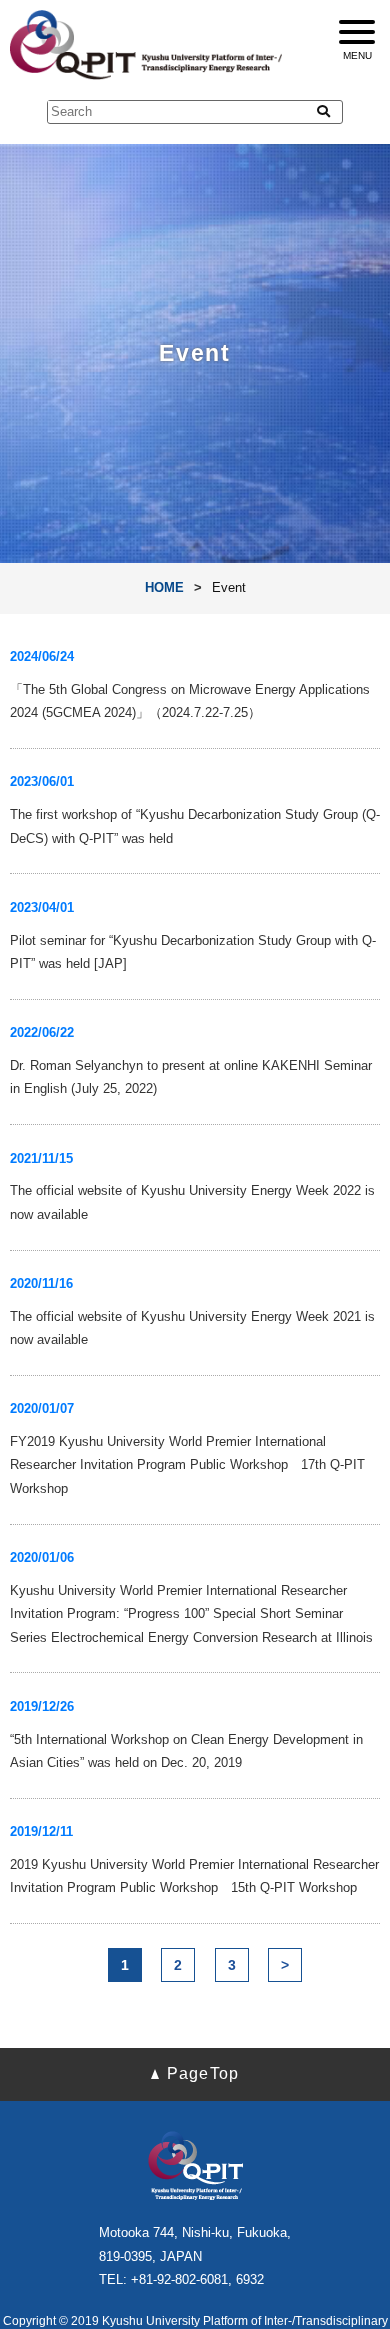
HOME (164, 587)
